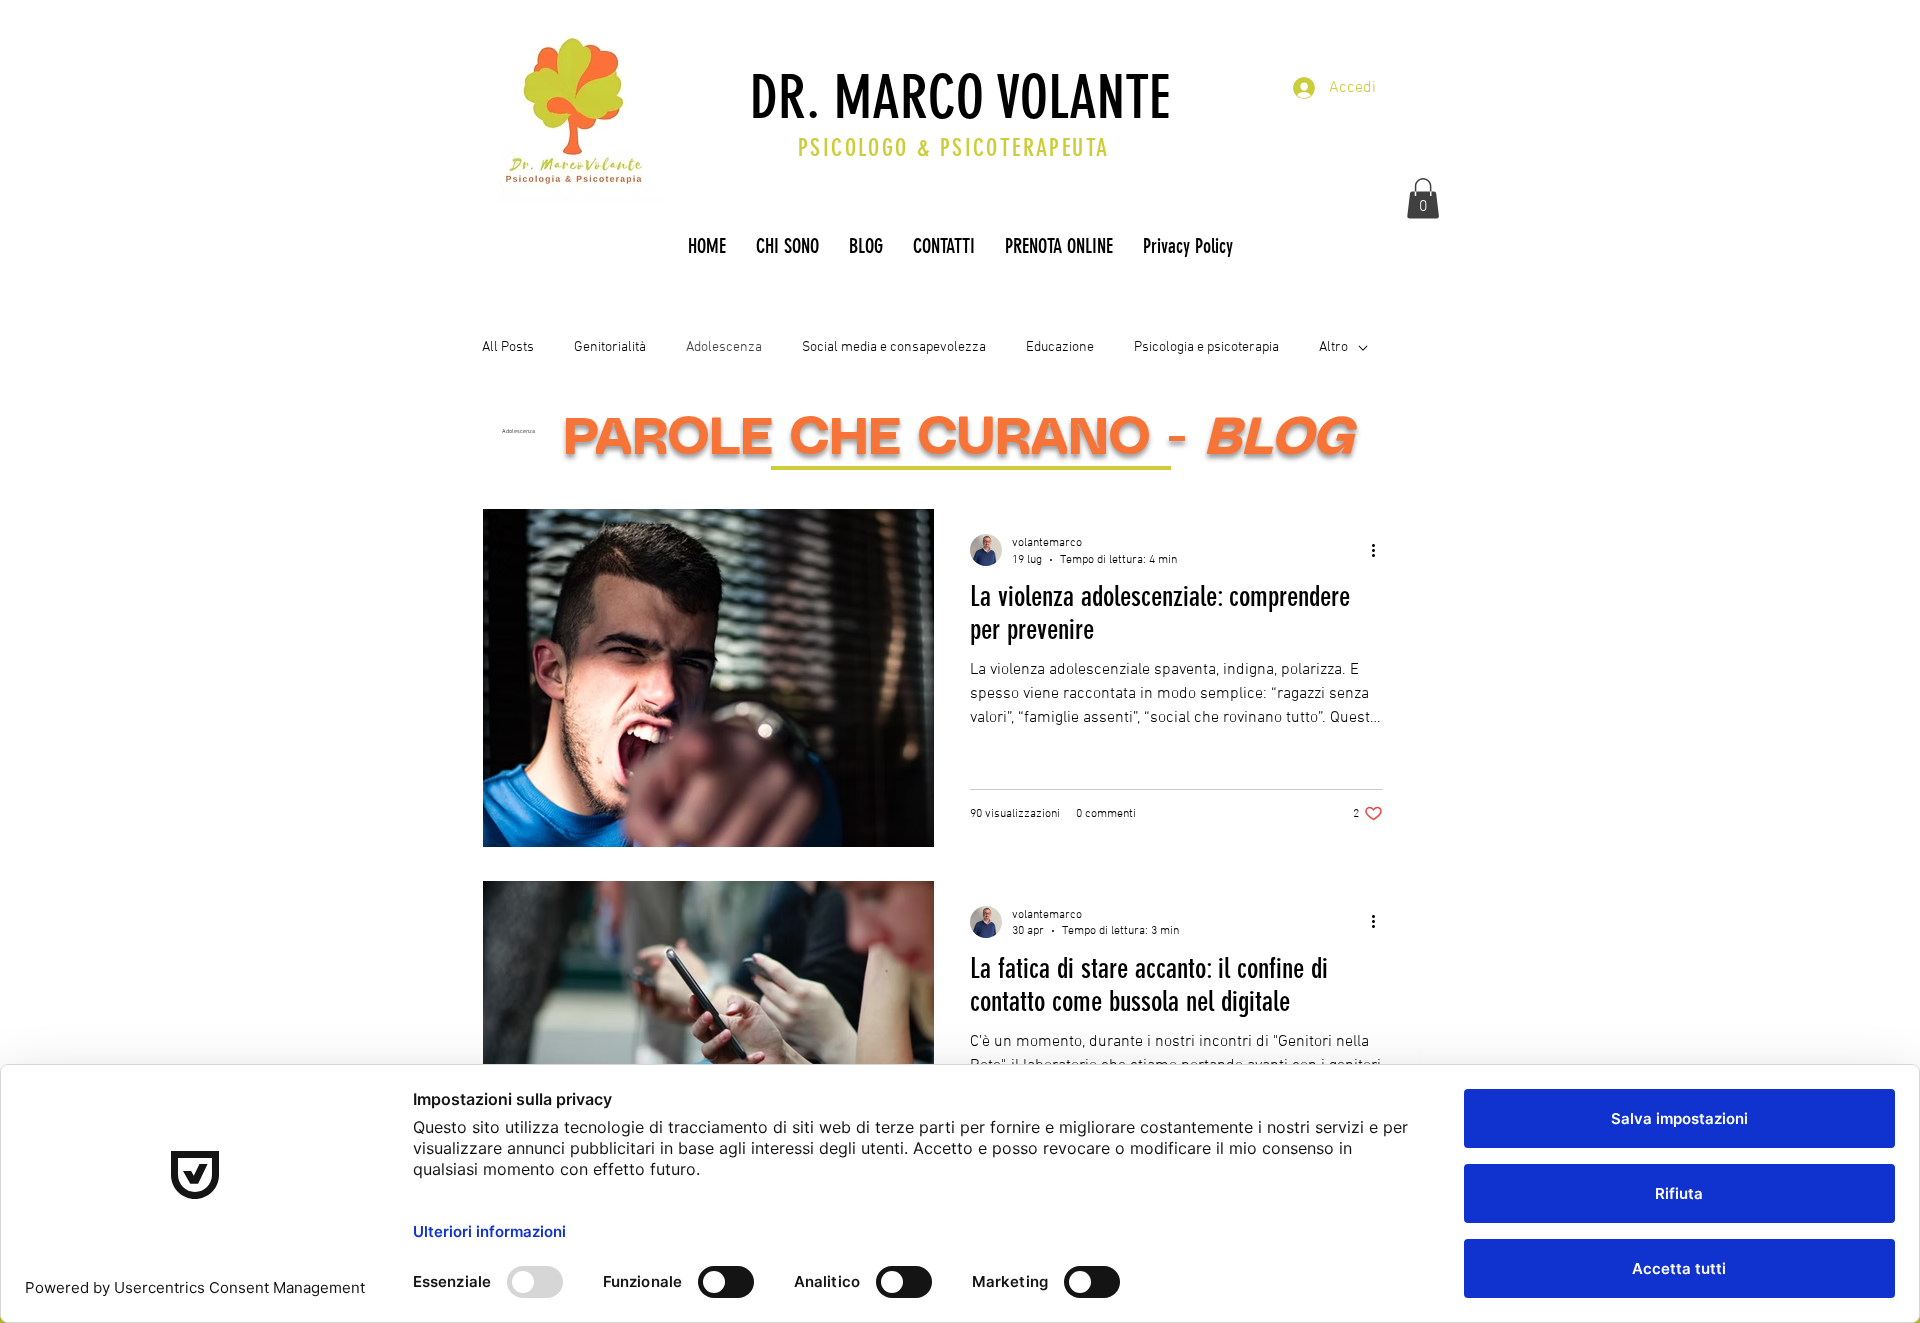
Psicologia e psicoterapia (1206, 347)
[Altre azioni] (1380, 550)
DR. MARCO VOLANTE (960, 97)
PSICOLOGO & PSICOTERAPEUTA (953, 148)
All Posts (508, 347)
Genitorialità (610, 347)
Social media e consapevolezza (894, 347)
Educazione (1060, 347)
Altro (1333, 347)
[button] (1423, 198)
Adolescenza (724, 347)
